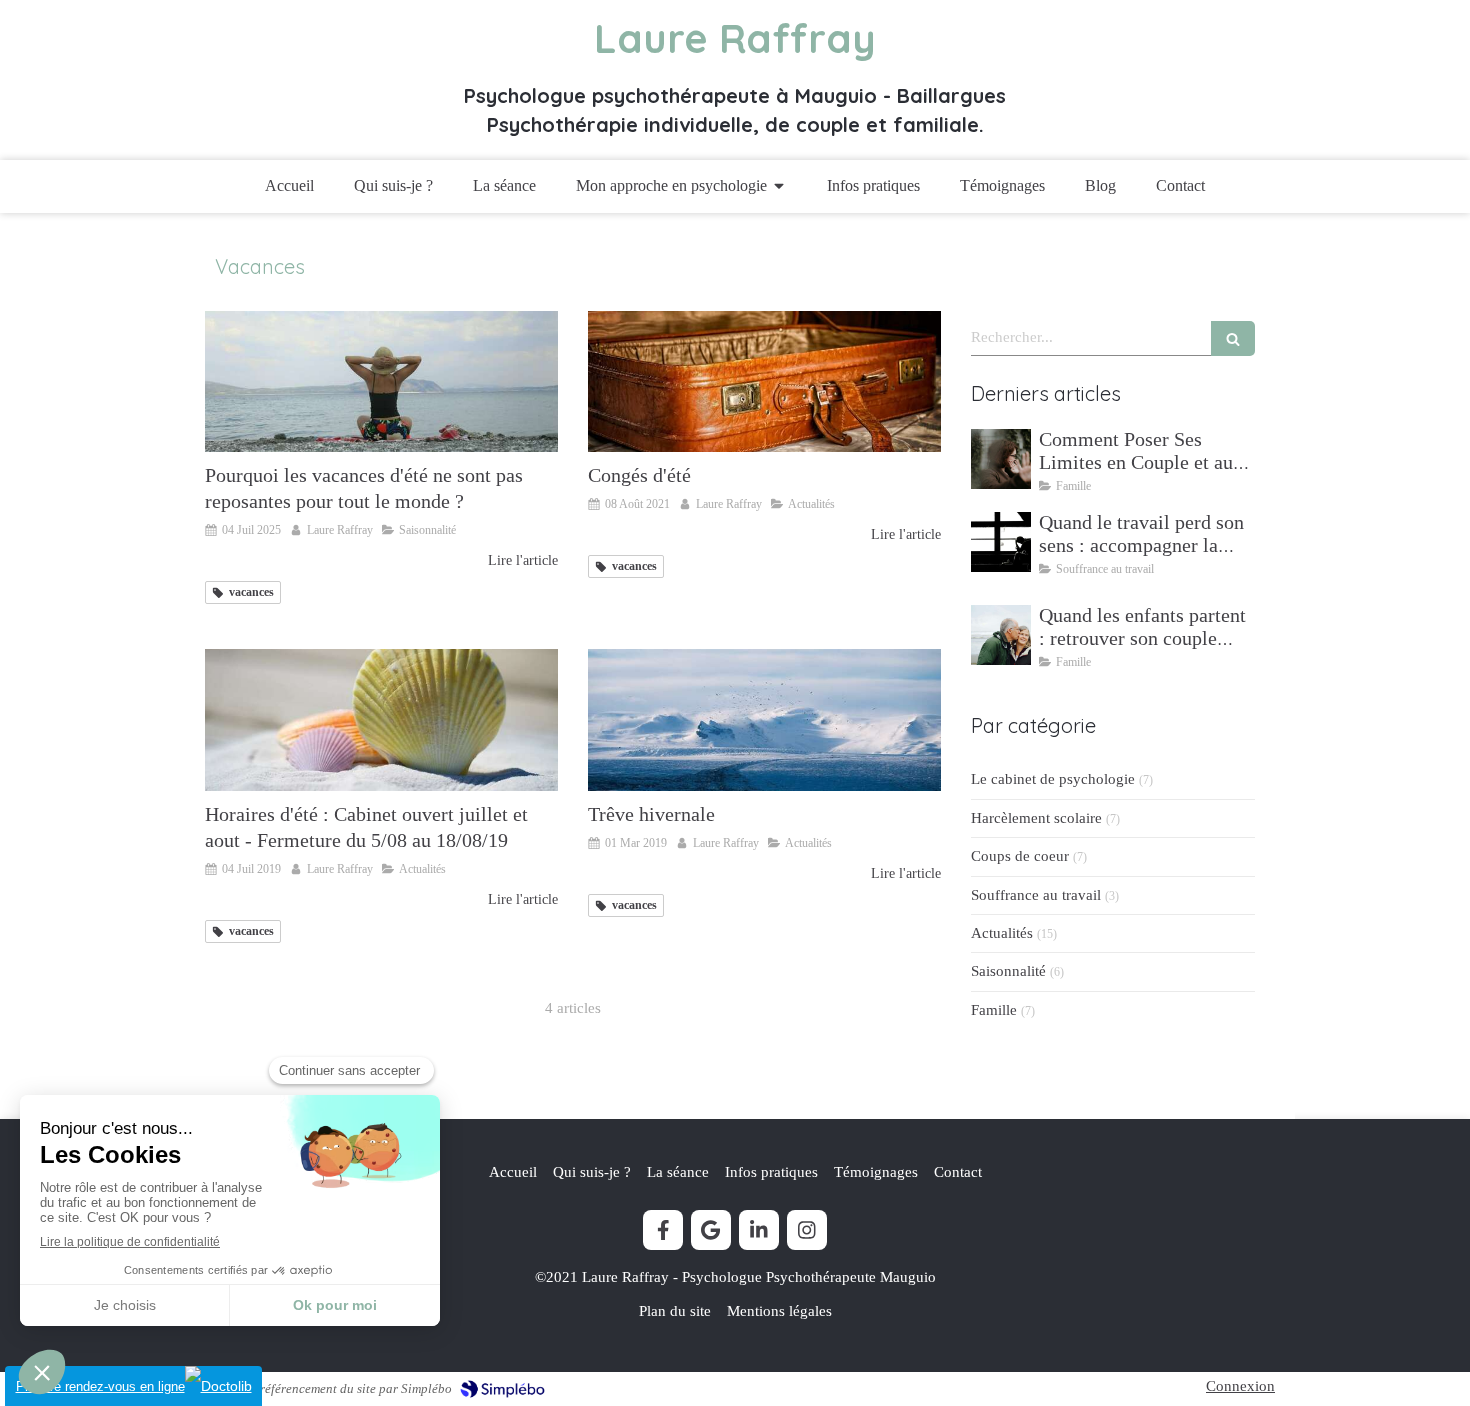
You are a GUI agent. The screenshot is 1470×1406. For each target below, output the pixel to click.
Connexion (1240, 1386)
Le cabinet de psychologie (1053, 779)
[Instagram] (807, 1230)
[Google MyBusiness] (711, 1230)
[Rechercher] (1233, 338)
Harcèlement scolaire (1036, 818)
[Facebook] (663, 1230)
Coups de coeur (1020, 856)
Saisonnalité (1008, 971)
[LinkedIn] (759, 1230)
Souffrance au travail (1036, 895)
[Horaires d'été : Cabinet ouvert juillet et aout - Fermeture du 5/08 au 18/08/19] (381, 719)
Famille (994, 1010)
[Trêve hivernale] (764, 719)
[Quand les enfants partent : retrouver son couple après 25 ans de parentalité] (1001, 635)
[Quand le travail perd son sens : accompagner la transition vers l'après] (1001, 542)
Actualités (1002, 933)
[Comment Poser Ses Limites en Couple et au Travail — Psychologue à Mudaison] (1001, 459)
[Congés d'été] (764, 381)
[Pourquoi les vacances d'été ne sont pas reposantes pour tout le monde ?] (381, 381)
